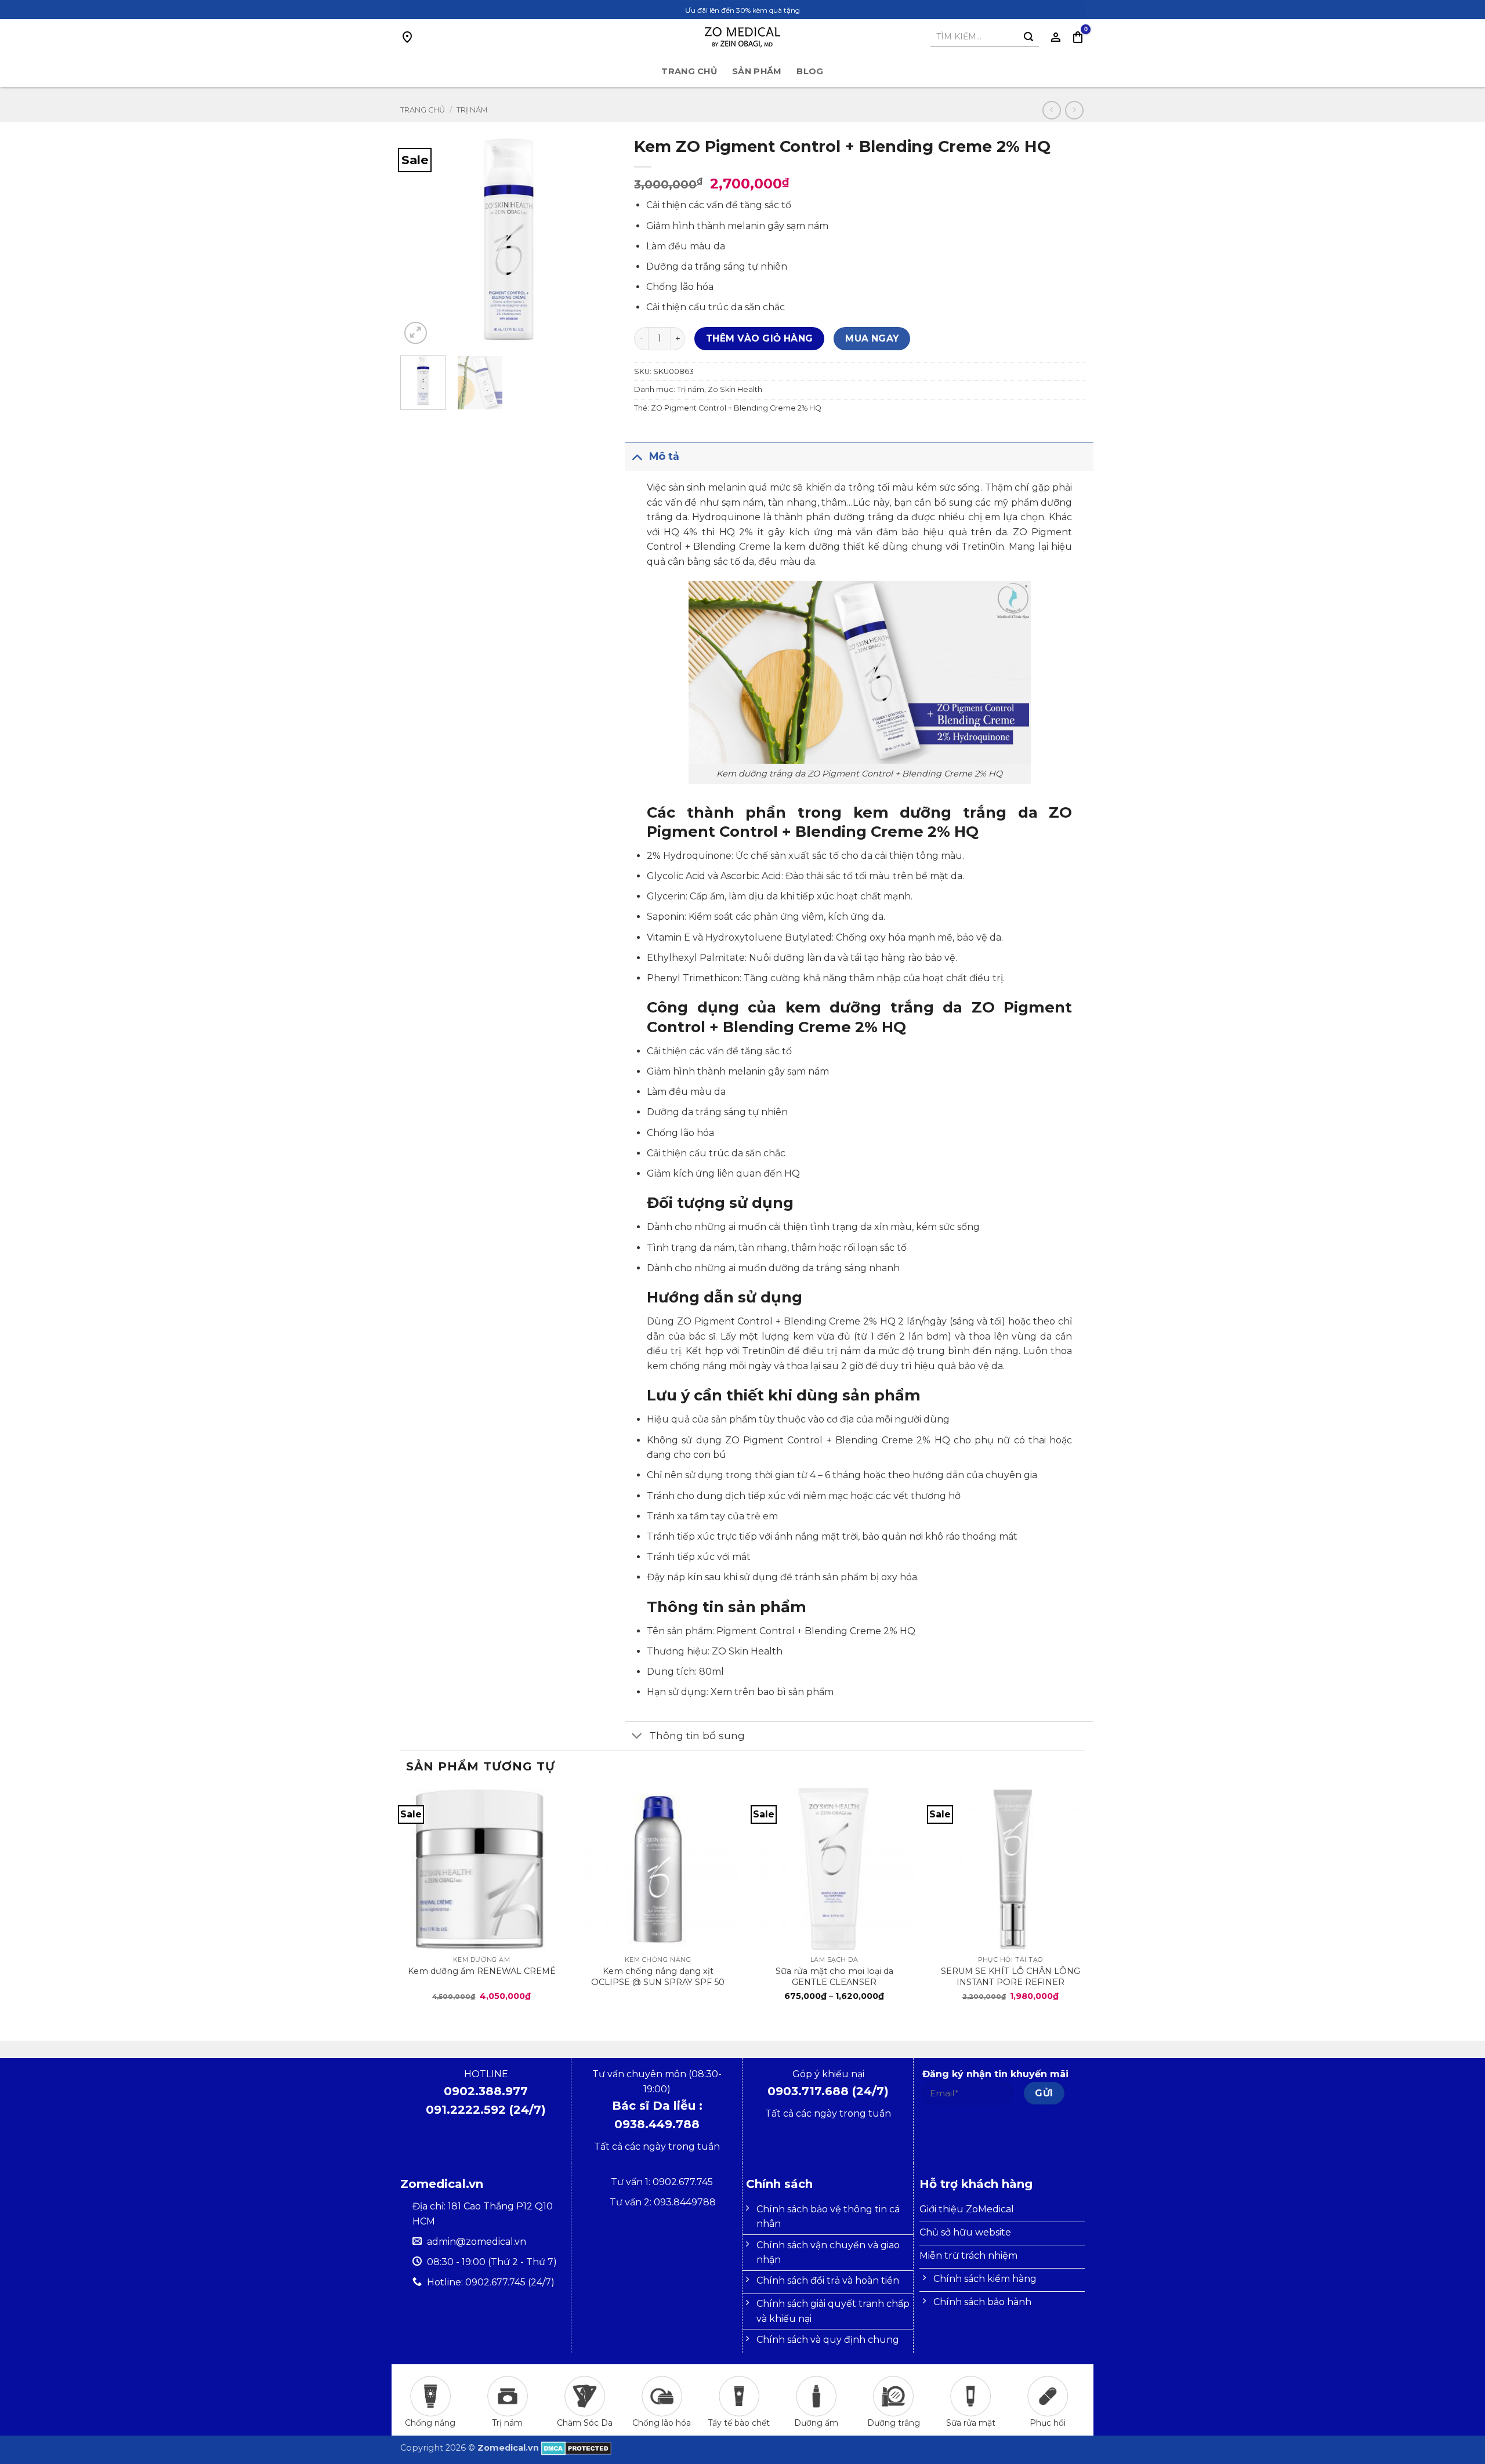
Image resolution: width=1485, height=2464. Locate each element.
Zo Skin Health (735, 389)
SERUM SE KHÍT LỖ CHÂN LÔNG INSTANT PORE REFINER (1010, 1976)
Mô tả (664, 456)
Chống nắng (430, 2423)
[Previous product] (1074, 110)
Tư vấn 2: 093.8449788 (663, 2202)
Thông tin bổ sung (697, 1735)
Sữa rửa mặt (971, 2423)
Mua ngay (872, 338)
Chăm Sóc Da (585, 2423)
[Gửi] (1028, 37)
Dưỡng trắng (894, 2423)
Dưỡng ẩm (816, 2423)
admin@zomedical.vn (477, 2242)
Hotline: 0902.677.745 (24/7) (491, 2282)
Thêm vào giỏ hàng (760, 338)
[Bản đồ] (407, 37)
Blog (810, 71)
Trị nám (472, 110)
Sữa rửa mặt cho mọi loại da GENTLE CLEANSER (834, 1976)
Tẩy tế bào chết (739, 2423)
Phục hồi (1048, 2423)
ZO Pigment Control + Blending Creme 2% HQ (736, 408)
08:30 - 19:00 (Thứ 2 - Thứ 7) (492, 2262)
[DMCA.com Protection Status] (576, 2448)
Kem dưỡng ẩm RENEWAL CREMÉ (482, 1971)
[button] (1078, 37)
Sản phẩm (757, 71)
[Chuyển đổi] (637, 456)
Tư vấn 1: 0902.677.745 (663, 2182)
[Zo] (742, 37)
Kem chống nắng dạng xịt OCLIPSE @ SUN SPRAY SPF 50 (658, 1976)
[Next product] (1051, 110)
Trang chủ (689, 71)
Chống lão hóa (662, 2423)
